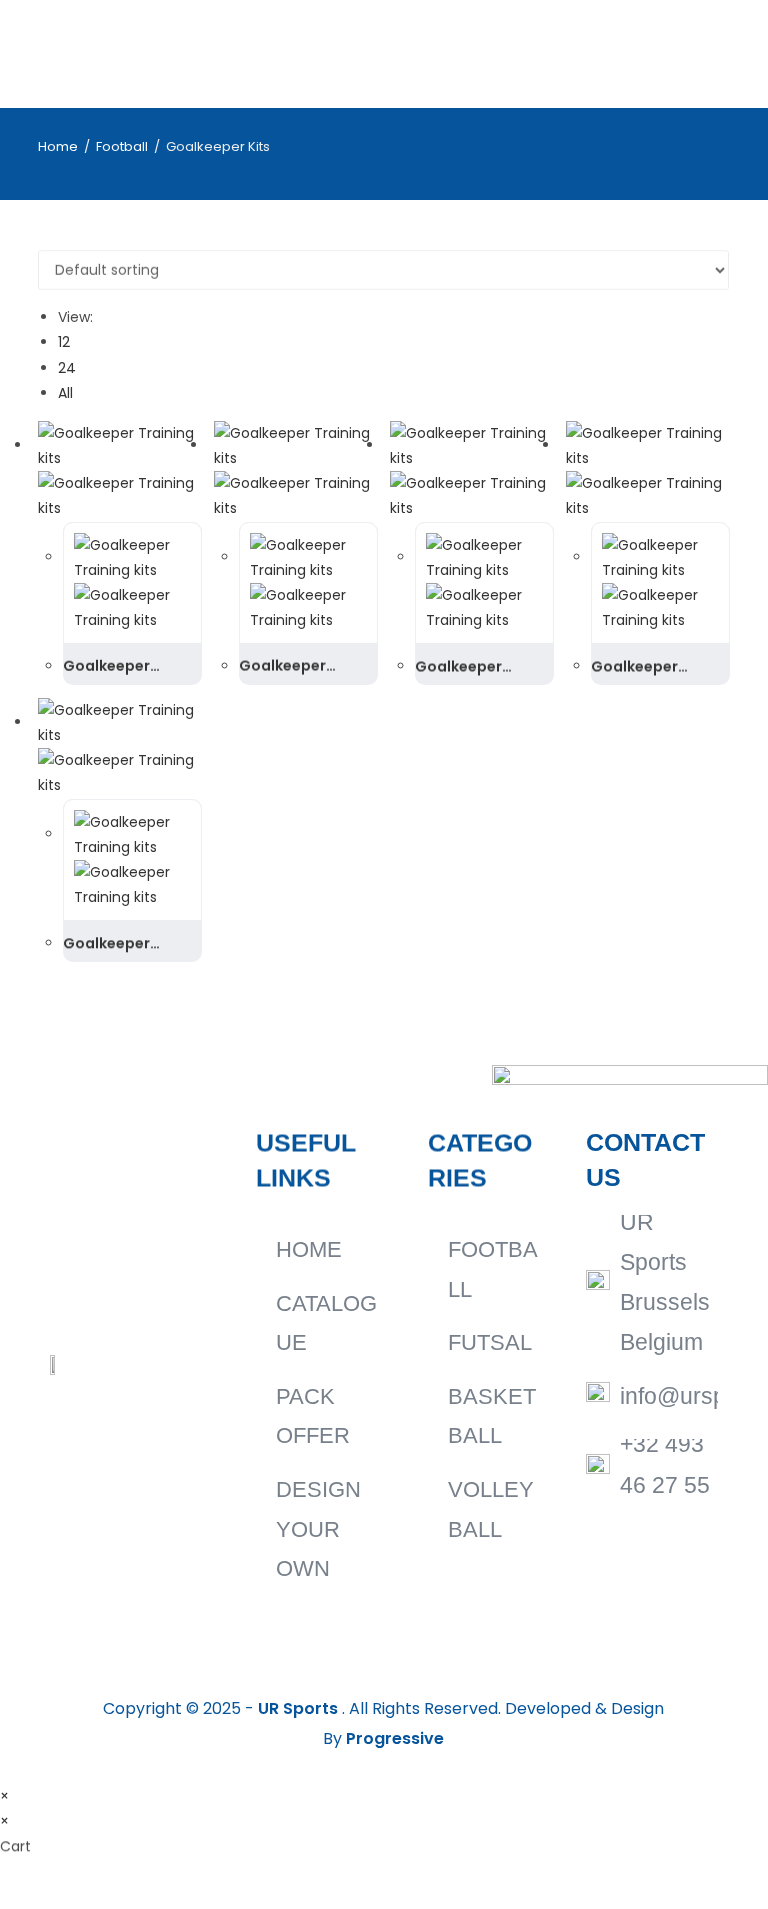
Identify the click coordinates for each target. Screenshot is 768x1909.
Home (58, 146)
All (65, 393)
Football (122, 146)
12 (64, 342)
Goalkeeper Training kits (108, 666)
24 (67, 368)
